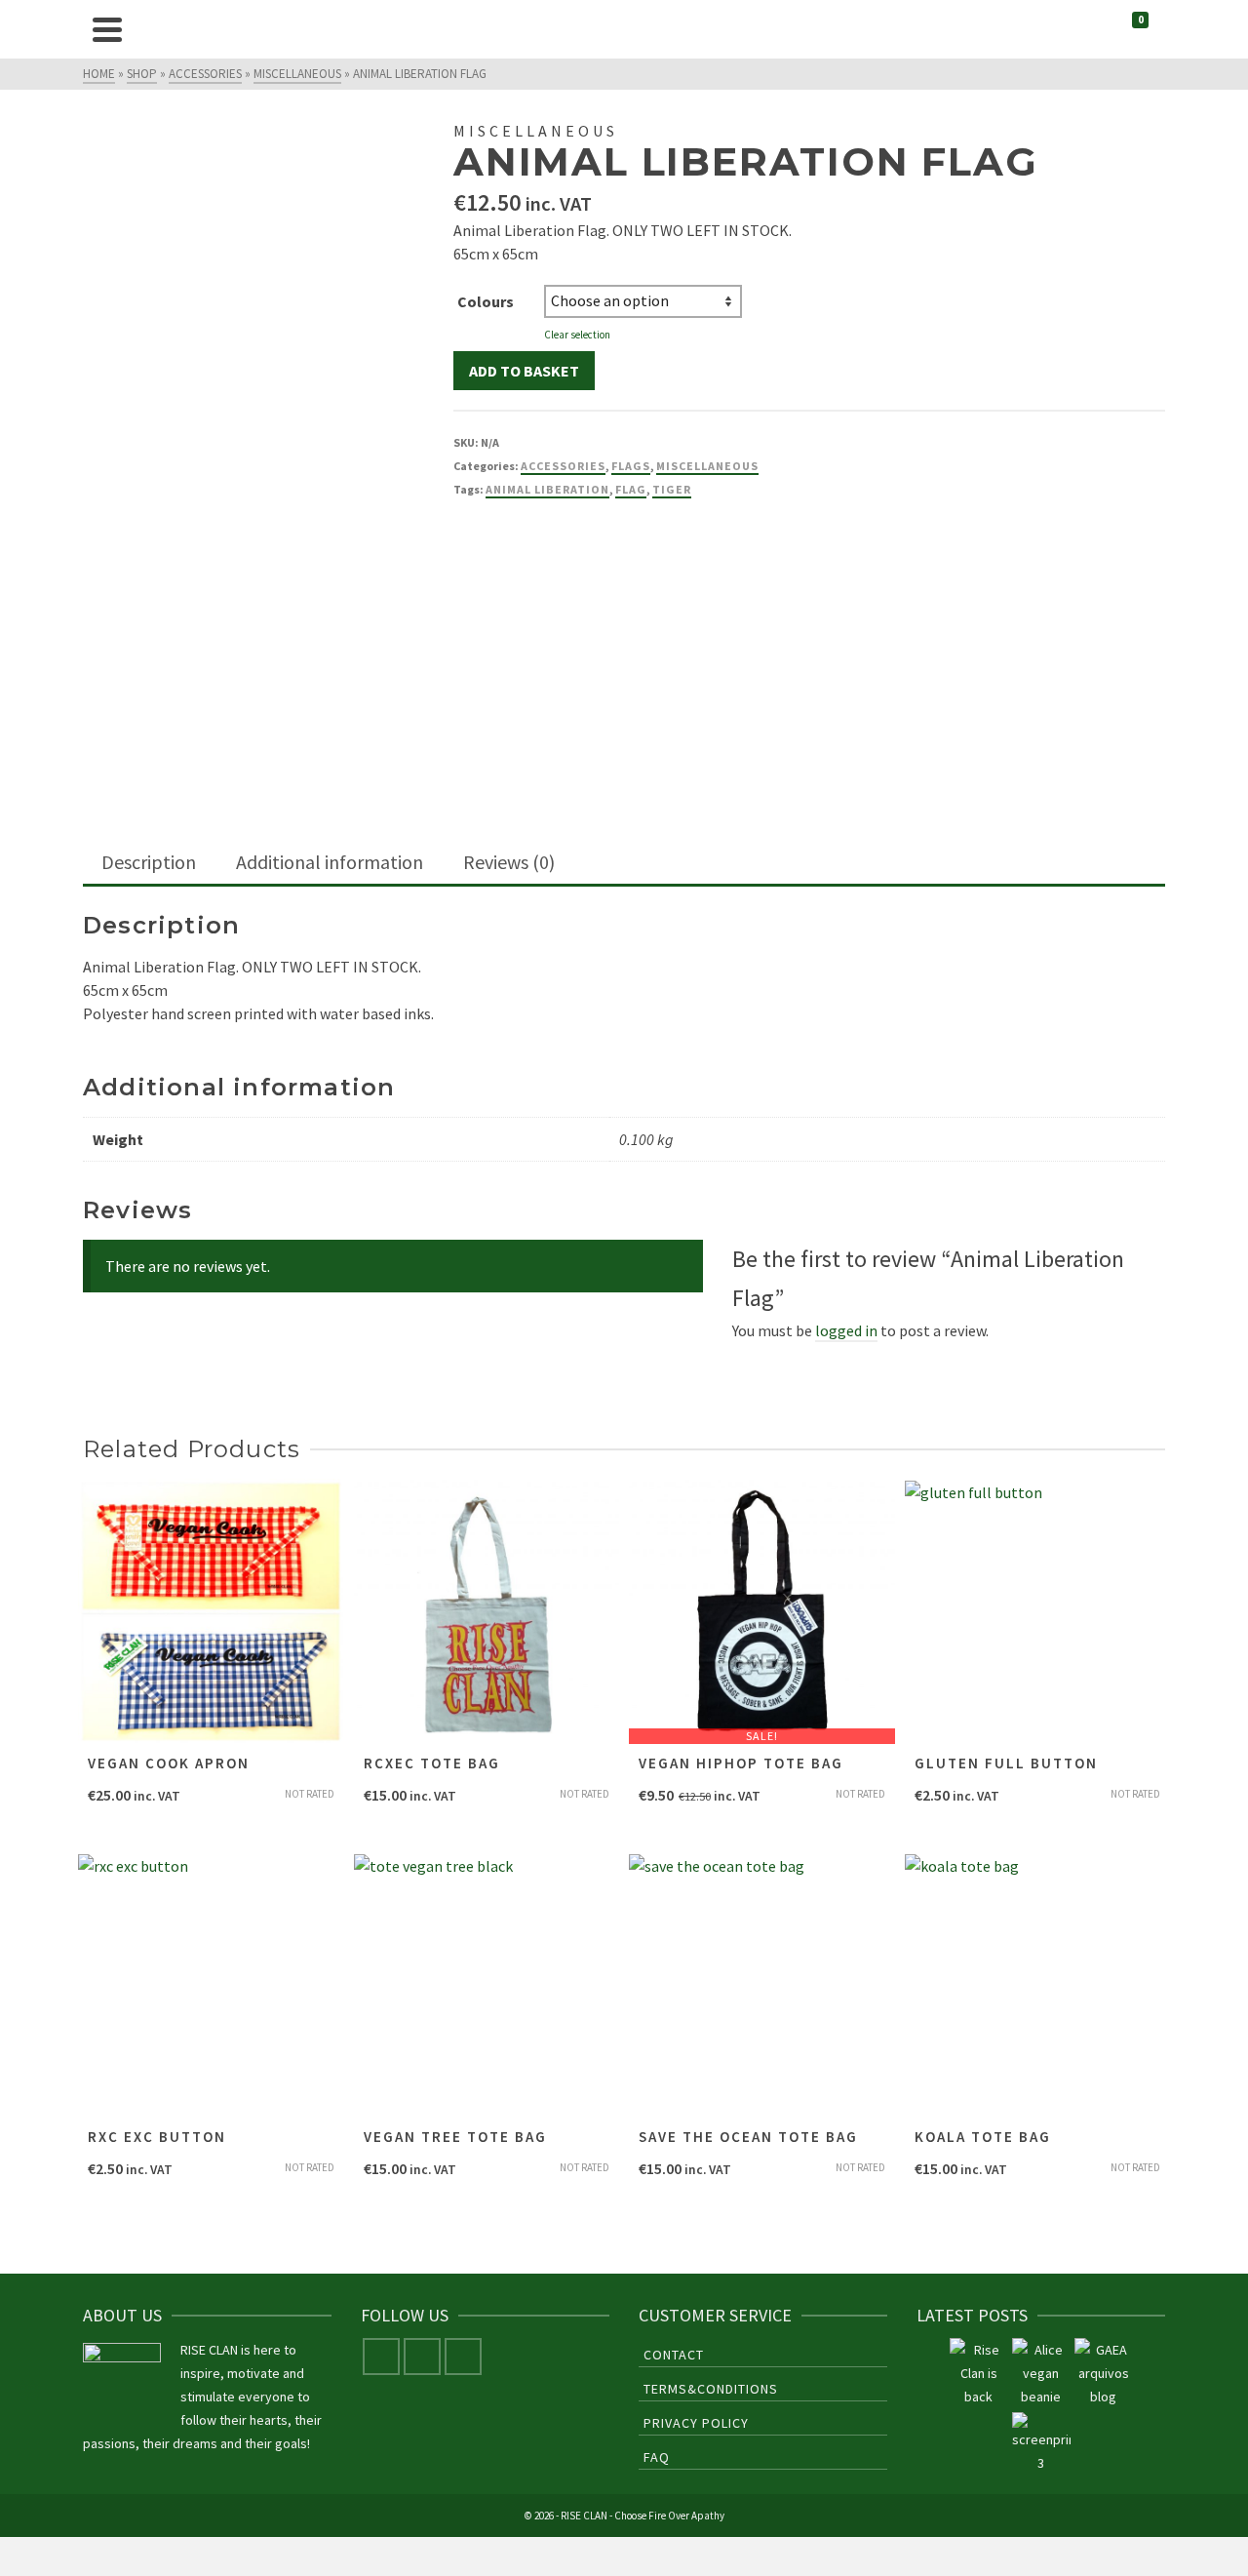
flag (631, 489)
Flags (631, 466)
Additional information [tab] (330, 862)
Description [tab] (149, 862)
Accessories (563, 466)
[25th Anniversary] (1041, 2373)
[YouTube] (463, 2357)
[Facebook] (381, 2357)
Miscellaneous (707, 466)
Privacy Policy (696, 2423)
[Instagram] (422, 2357)
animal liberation (547, 489)
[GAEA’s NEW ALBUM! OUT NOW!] (1104, 2373)
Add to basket (524, 371)
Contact (674, 2355)
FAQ (657, 2457)
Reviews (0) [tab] (509, 862)
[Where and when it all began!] (1041, 2443)
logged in (846, 1330)
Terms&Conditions (711, 2389)
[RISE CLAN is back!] (979, 2373)
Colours (486, 301)
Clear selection (577, 335)
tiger (672, 489)
